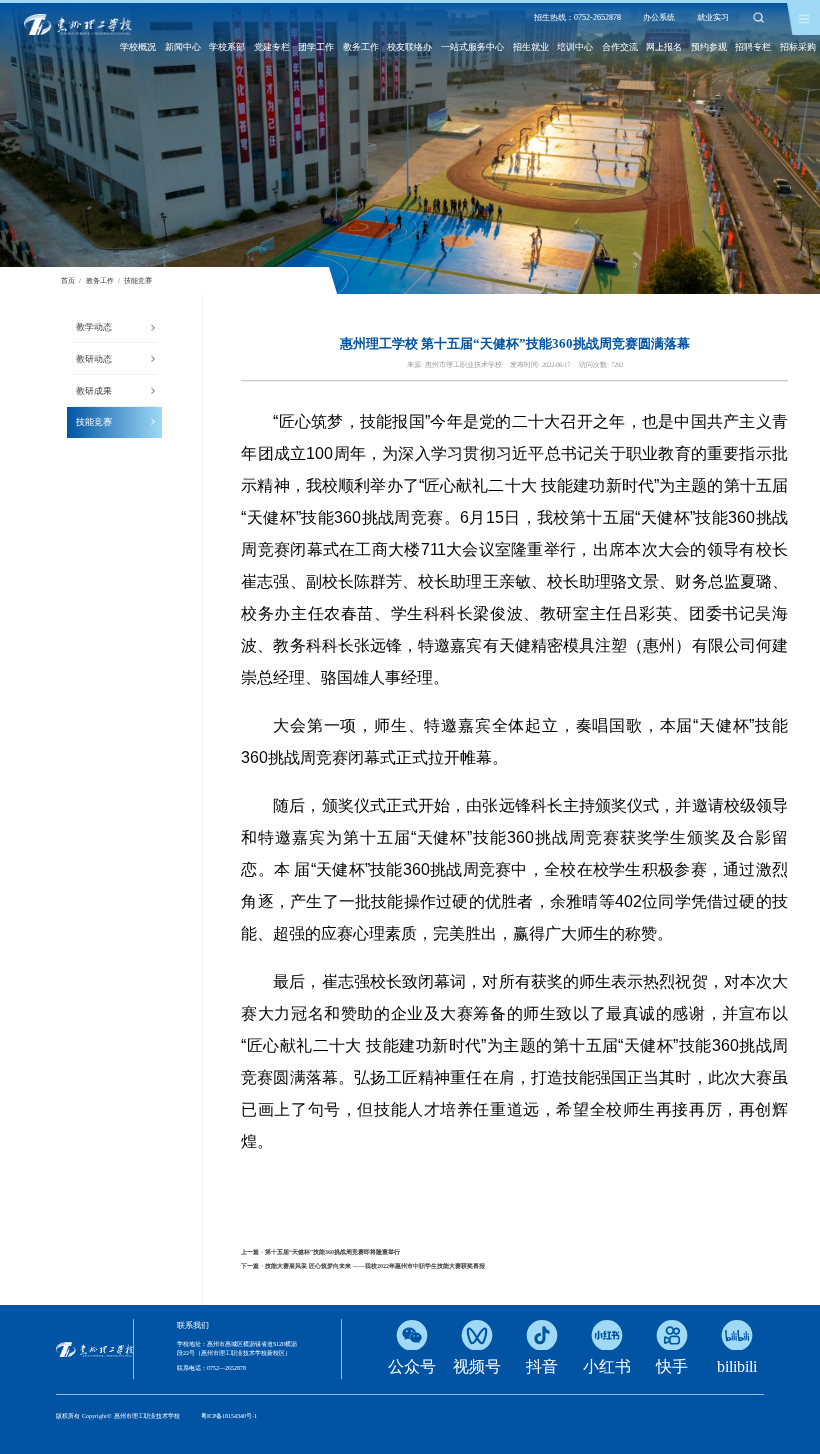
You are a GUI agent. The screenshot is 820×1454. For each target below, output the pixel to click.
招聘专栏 (753, 47)
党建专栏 (272, 47)
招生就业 (531, 47)
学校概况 (138, 47)
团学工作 (316, 47)
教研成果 (94, 391)
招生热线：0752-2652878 (577, 17)
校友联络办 (409, 47)
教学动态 (94, 327)
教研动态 (94, 359)
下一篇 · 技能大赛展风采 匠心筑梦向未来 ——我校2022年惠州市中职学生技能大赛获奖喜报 (363, 1266)
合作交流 (620, 47)
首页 (68, 280)
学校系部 (227, 47)
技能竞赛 (138, 280)
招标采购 (798, 47)
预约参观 (709, 47)
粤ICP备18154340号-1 (229, 1416)
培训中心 (575, 47)
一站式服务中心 (472, 47)
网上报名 (664, 47)
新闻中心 (183, 47)
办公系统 (659, 17)
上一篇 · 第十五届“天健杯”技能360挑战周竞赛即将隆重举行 (320, 1252)
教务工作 (361, 47)
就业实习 (713, 17)
